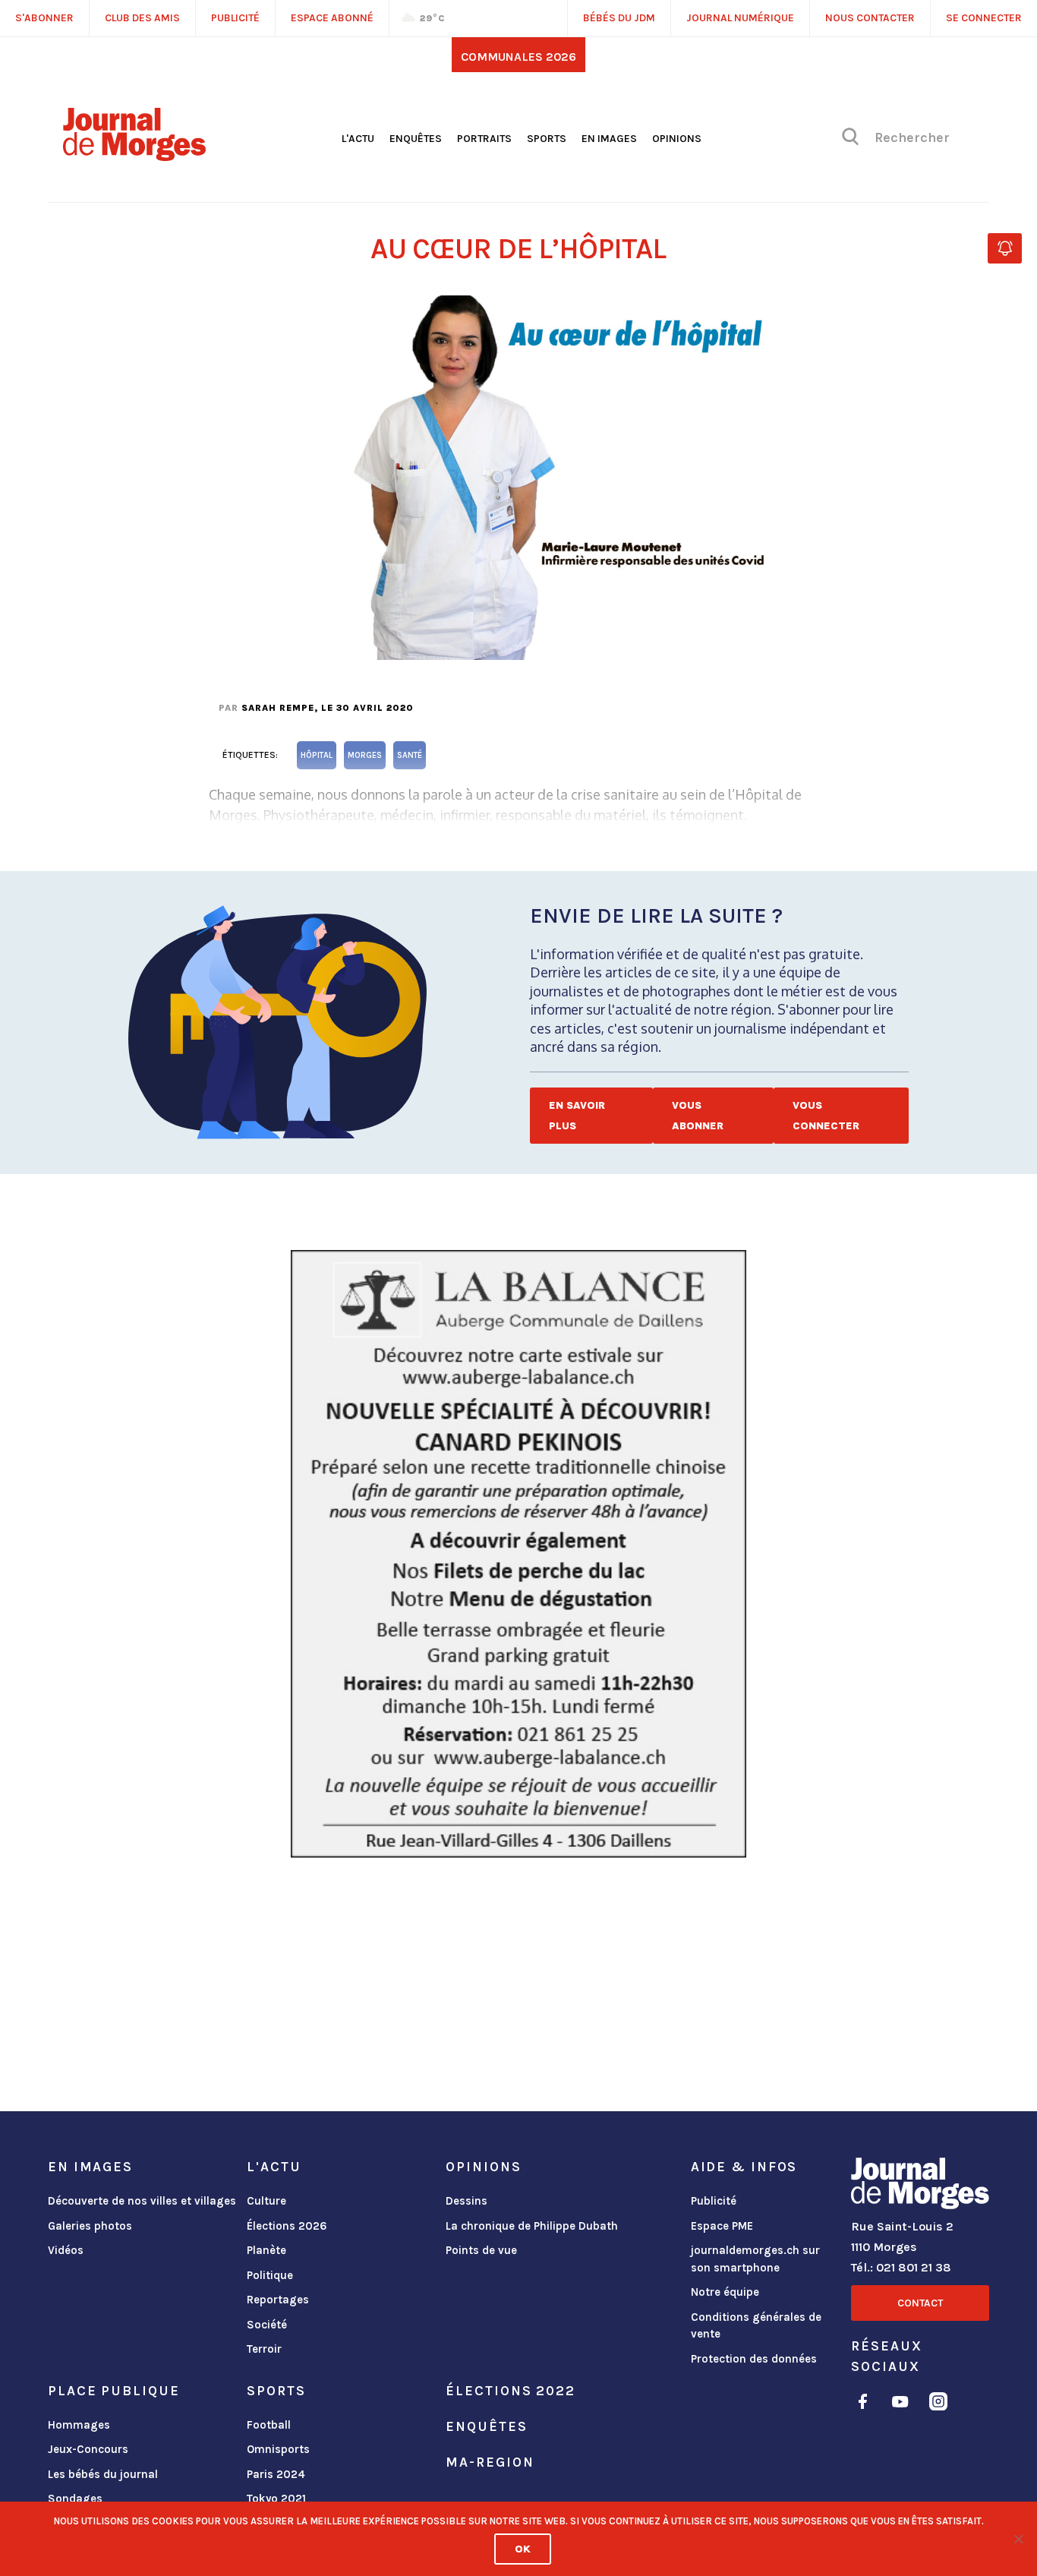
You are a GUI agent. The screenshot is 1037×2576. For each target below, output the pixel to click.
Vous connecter (826, 1116)
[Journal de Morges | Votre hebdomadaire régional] (134, 156)
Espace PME (722, 2226)
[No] (1018, 2539)
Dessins (466, 2201)
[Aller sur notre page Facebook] (863, 2404)
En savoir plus (577, 1116)
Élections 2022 (510, 2391)
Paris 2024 (276, 2474)
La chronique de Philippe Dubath (532, 2226)
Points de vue (481, 2250)
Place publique (113, 2391)
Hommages (79, 2425)
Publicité (714, 2201)
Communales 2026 (518, 57)
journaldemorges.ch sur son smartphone (755, 2259)
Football (269, 2425)
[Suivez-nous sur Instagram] (938, 2404)
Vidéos (66, 2250)
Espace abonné (332, 18)
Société (267, 2325)
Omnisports (278, 2449)
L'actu (358, 139)
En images (609, 139)
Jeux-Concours (88, 2449)
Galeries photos (90, 2226)
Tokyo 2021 (276, 2499)
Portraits (484, 139)
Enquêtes (416, 139)
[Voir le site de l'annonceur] (518, 1554)
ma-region (490, 2462)
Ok (523, 2549)
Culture (266, 2201)
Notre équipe (725, 2292)
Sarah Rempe (278, 708)
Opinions (677, 139)
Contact (920, 2303)
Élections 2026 (287, 2226)
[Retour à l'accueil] (920, 2186)
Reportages (278, 2300)
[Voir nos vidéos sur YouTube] (900, 2404)
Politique (270, 2275)
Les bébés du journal (103, 2474)
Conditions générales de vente (756, 2326)
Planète (266, 2250)
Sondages (75, 2499)
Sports (547, 139)
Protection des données (754, 2359)
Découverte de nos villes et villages (142, 2201)
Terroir (264, 2349)
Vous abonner (698, 1116)
